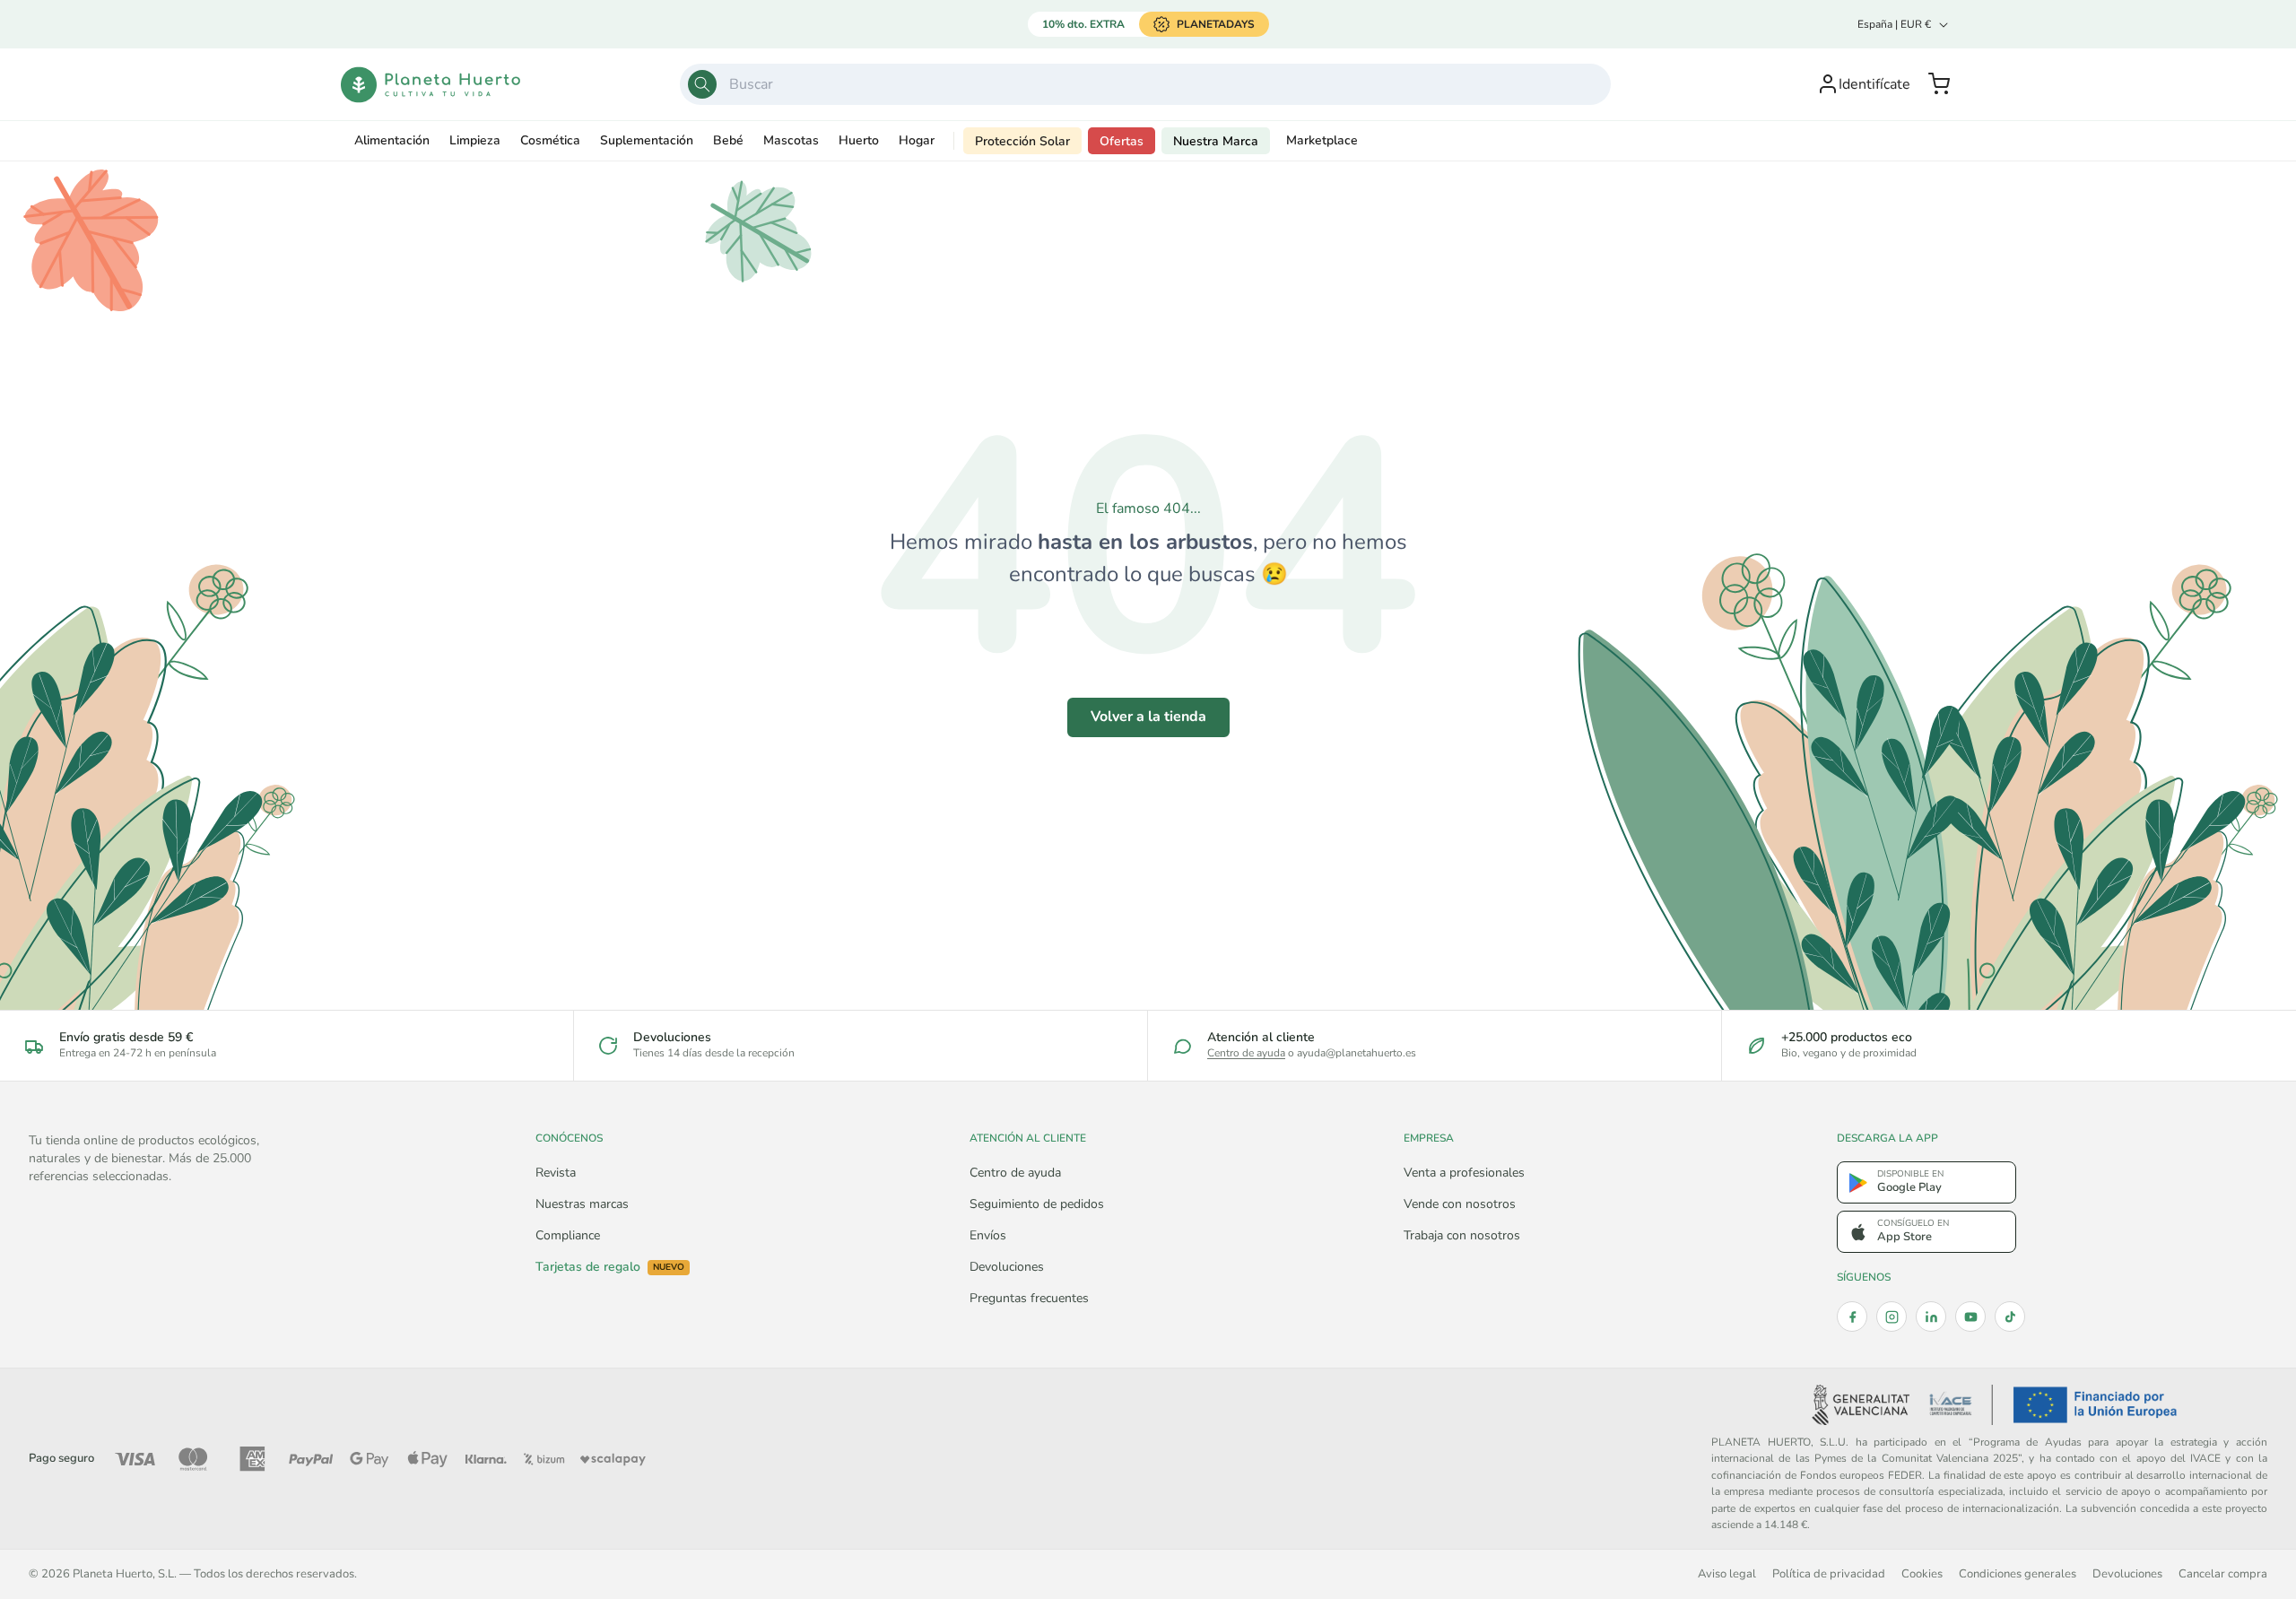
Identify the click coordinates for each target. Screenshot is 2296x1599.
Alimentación (392, 140)
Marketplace (1322, 140)
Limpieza (475, 140)
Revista (556, 1173)
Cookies (1922, 1573)
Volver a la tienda (1148, 717)
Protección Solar (1022, 141)
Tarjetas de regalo (610, 1267)
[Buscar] (702, 84)
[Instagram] (1892, 1317)
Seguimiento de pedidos (1037, 1204)
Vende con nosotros (1460, 1204)
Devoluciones (1007, 1267)
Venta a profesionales (1464, 1173)
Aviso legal (1727, 1573)
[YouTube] (1970, 1317)
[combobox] (1145, 84)
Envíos (988, 1235)
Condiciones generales (2018, 1573)
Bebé (728, 140)
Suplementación (647, 140)
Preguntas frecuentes (1029, 1298)
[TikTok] (2010, 1317)
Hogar (917, 140)
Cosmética (550, 140)
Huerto (859, 140)
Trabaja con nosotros (1462, 1235)
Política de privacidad (1829, 1573)
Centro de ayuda (1246, 1053)
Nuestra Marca (1216, 141)
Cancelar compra (2223, 1573)
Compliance (568, 1235)
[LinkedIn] (1931, 1317)
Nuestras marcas (582, 1204)
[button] (1939, 84)
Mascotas (791, 140)
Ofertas (1122, 141)
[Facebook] (1852, 1317)
